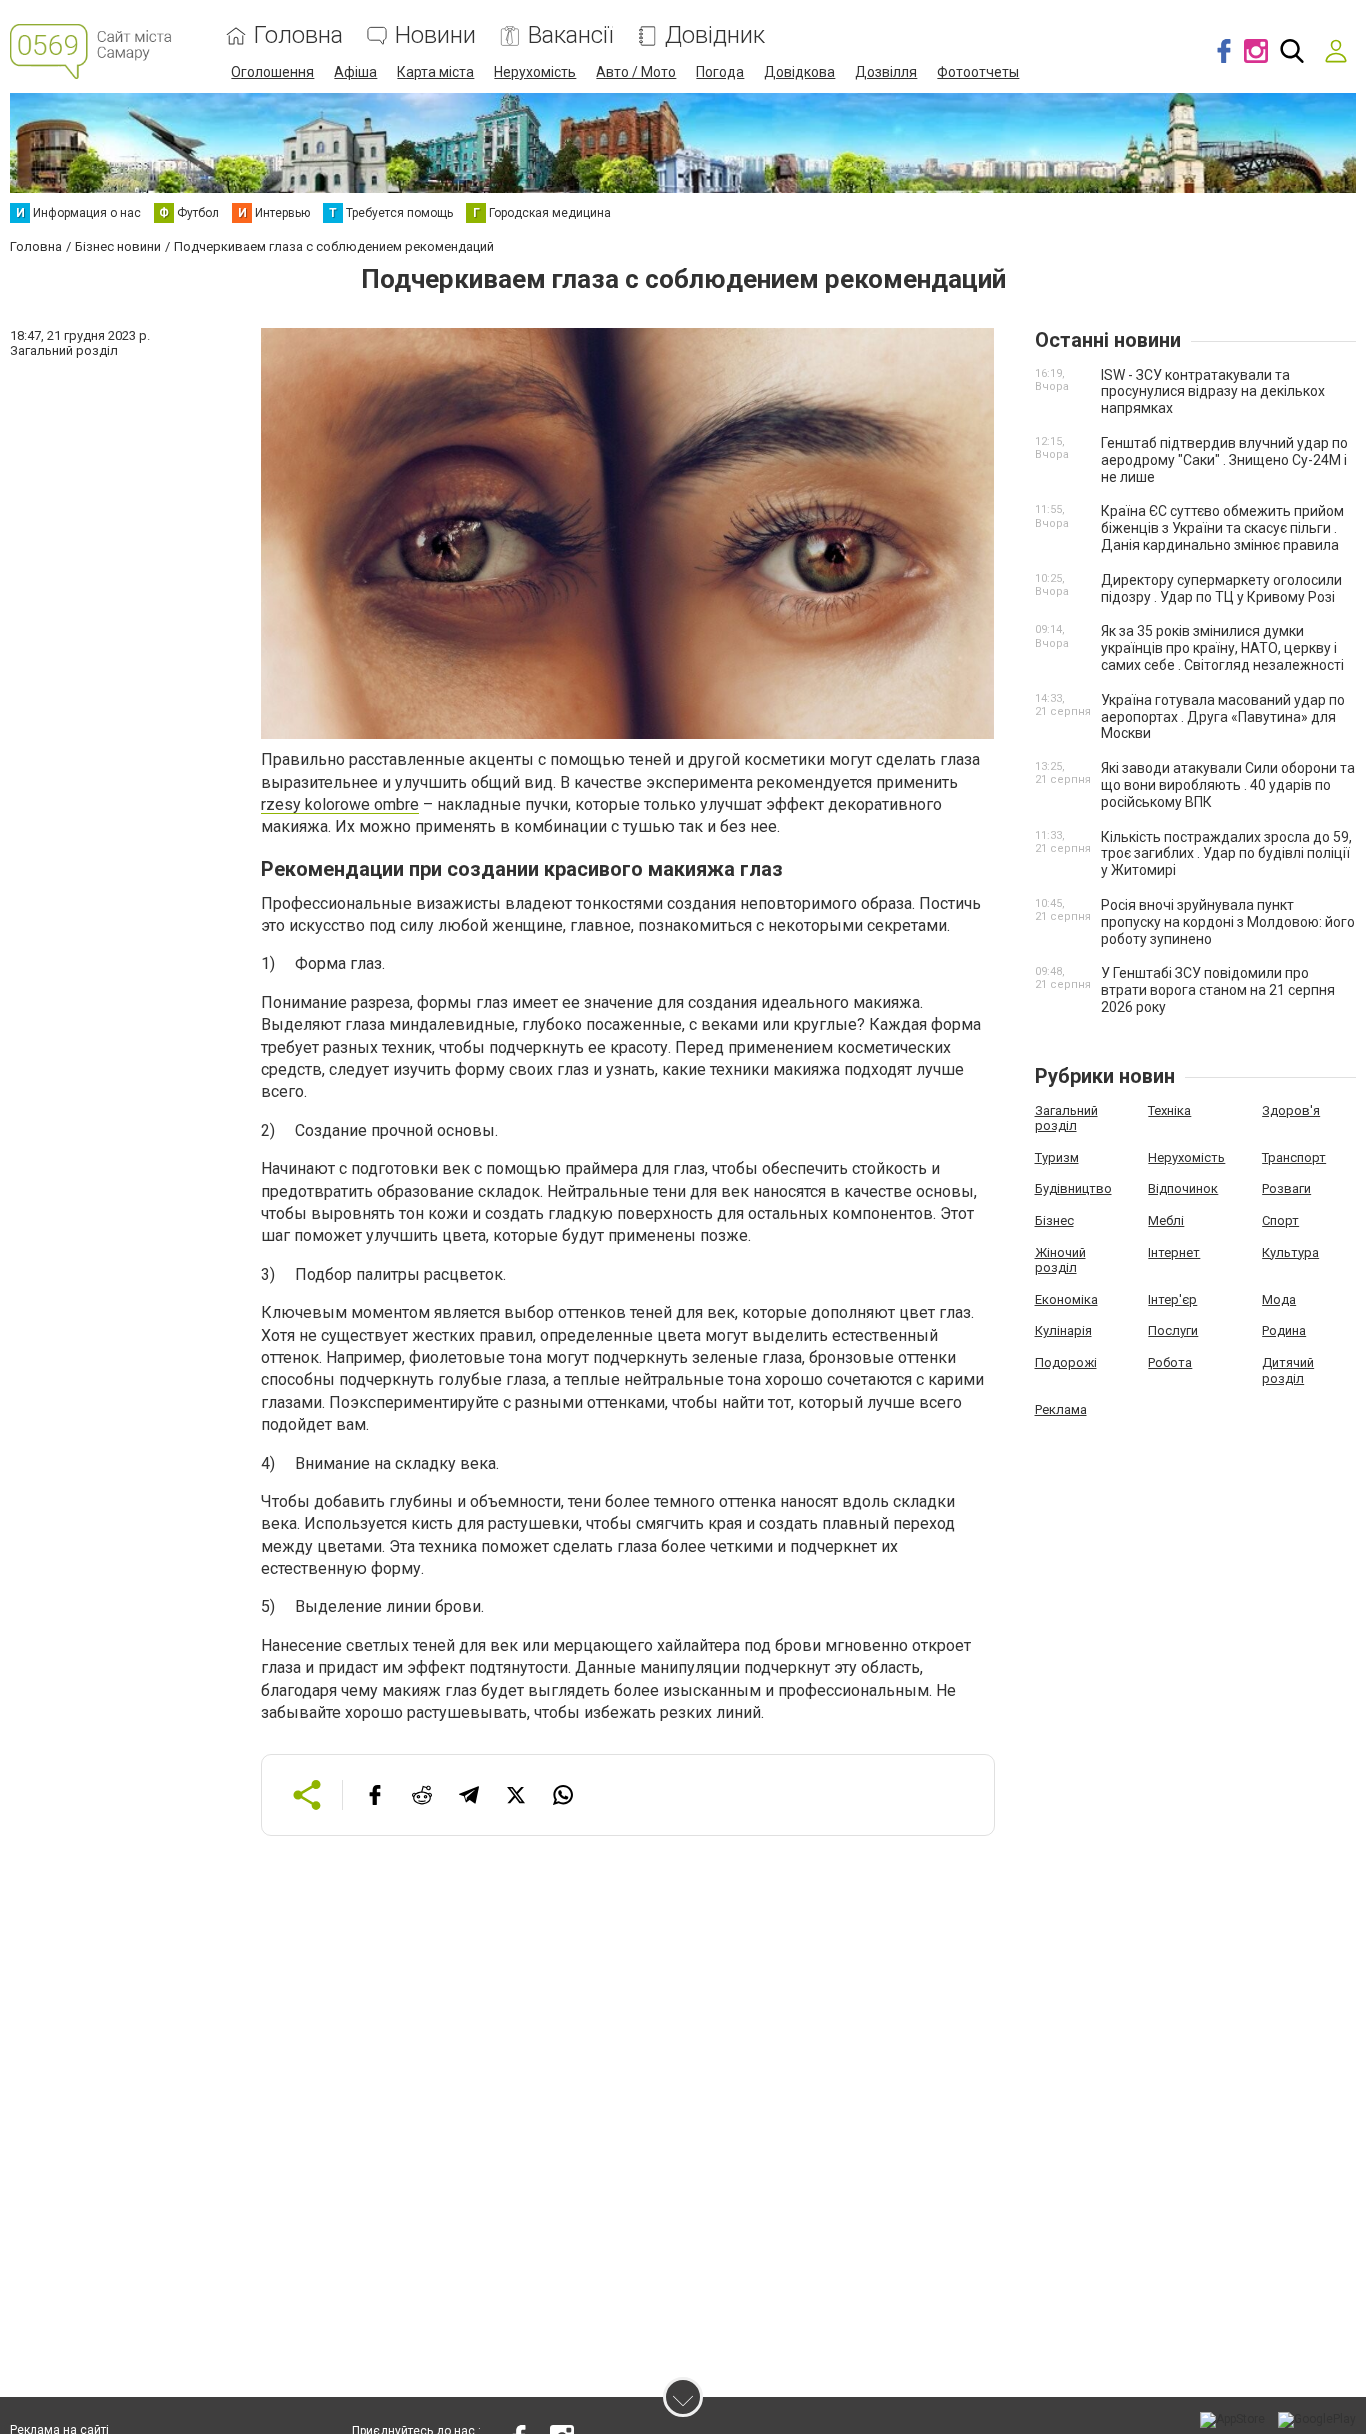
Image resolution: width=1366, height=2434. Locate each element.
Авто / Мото (636, 72)
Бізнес (1054, 1220)
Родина (1284, 1330)
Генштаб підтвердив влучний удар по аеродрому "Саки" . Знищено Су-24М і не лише (1224, 460)
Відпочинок (1183, 1188)
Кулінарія (1063, 1330)
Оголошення (272, 72)
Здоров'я (1291, 1110)
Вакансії (570, 35)
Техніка (1169, 1110)
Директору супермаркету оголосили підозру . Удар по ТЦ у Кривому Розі (1221, 588)
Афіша (355, 72)
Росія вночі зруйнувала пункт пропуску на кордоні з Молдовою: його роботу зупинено (1228, 922)
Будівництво (1073, 1188)
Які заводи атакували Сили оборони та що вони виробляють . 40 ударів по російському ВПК (1228, 785)
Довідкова (799, 72)
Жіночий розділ (1060, 1260)
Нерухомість (535, 72)
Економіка (1066, 1299)
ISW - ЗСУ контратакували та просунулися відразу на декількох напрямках (1213, 392)
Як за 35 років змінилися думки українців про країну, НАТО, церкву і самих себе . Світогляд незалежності (1222, 648)
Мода (1279, 1299)
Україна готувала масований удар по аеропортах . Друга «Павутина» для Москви (1223, 717)
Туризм (1057, 1157)
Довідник (715, 35)
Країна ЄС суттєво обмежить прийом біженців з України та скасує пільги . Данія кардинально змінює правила (1222, 528)
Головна (298, 35)
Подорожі (1066, 1362)
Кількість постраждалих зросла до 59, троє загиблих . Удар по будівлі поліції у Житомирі (1226, 854)
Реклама (1061, 1409)
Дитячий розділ (1288, 1370)
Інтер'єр (1172, 1299)
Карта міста (435, 72)
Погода (720, 72)
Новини (435, 35)
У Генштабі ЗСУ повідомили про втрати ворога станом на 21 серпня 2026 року (1218, 990)
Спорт (1280, 1220)
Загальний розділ (1066, 1118)
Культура (1290, 1252)
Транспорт (1294, 1157)
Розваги (1286, 1188)
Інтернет (1174, 1252)
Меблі (1166, 1220)
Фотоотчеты (978, 72)
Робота (1170, 1362)
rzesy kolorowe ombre (340, 804)
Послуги (1173, 1330)
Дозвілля (886, 72)
